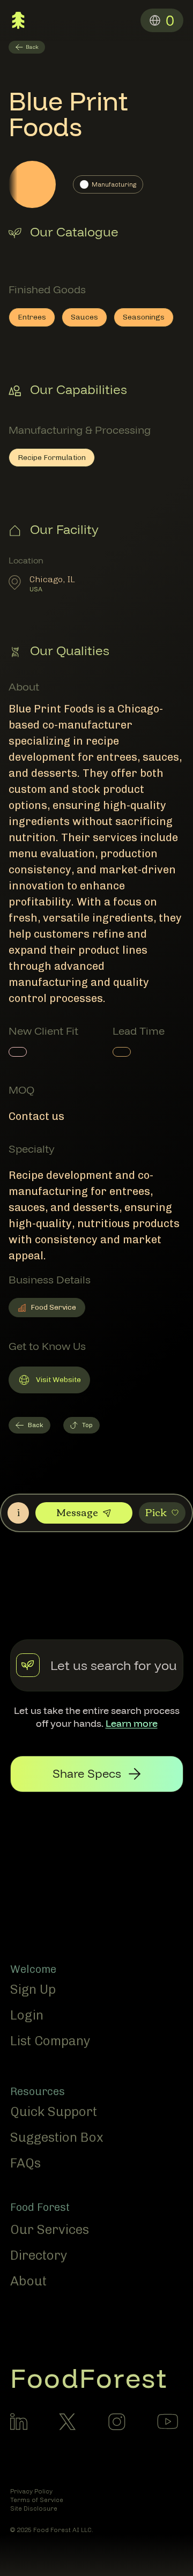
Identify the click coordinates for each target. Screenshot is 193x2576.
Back (36, 1425)
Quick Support (54, 2111)
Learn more (132, 1723)
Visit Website (49, 1382)
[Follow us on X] (68, 2422)
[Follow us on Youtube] (168, 2421)
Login (27, 2015)
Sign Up (33, 1989)
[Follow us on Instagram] (117, 2422)
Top (87, 1425)
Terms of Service (37, 2500)
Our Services (50, 2229)
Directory (39, 2255)
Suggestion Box (57, 2137)
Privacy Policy (31, 2491)
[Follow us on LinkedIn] (19, 2422)
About (28, 2281)
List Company (50, 2041)
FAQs (25, 2163)
